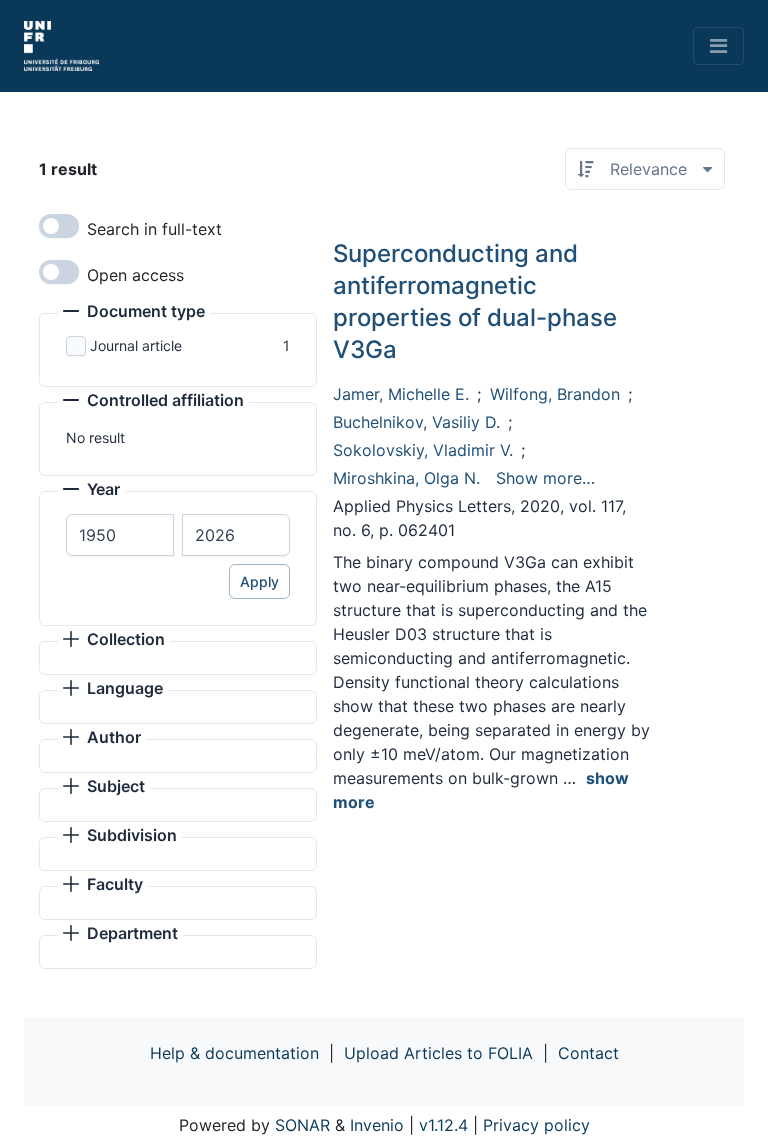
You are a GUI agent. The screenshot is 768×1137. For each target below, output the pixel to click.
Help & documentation (234, 1053)
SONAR (302, 1125)
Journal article (136, 345)
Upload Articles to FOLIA (438, 1053)
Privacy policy (536, 1125)
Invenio (377, 1125)
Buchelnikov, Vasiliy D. (416, 422)
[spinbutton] (120, 535)
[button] (134, 313)
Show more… (545, 478)
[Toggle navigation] (718, 46)
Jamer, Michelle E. (401, 394)
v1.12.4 (443, 1125)
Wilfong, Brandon (555, 394)
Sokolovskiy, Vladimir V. (423, 450)
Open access (135, 275)
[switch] (59, 226)
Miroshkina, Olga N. (406, 478)
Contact (588, 1053)
